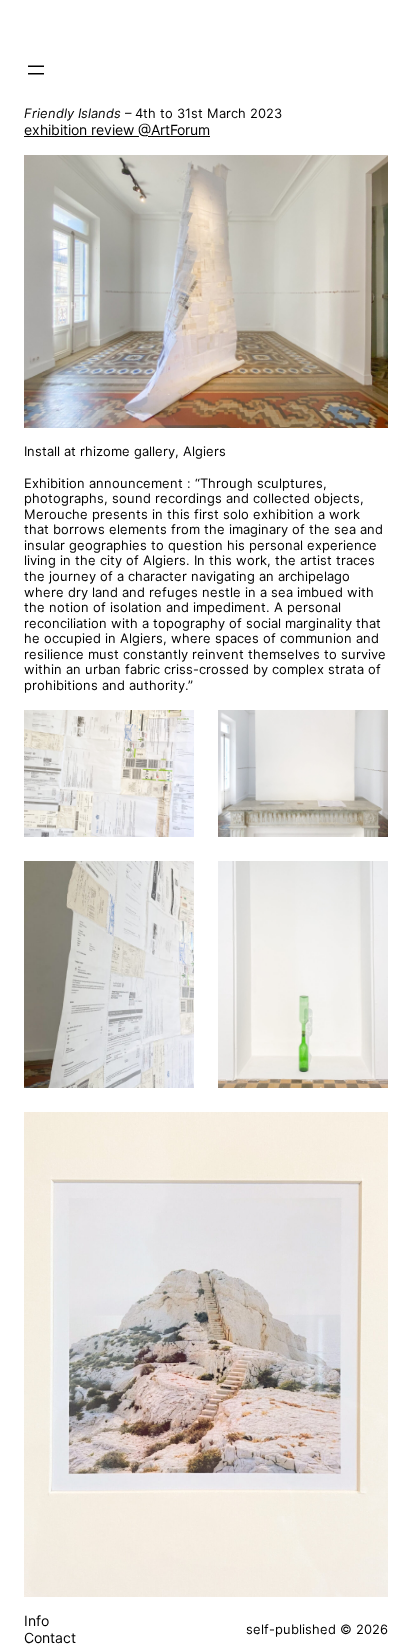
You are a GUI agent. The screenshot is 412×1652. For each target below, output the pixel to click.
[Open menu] (36, 70)
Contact (50, 1637)
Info (36, 1620)
